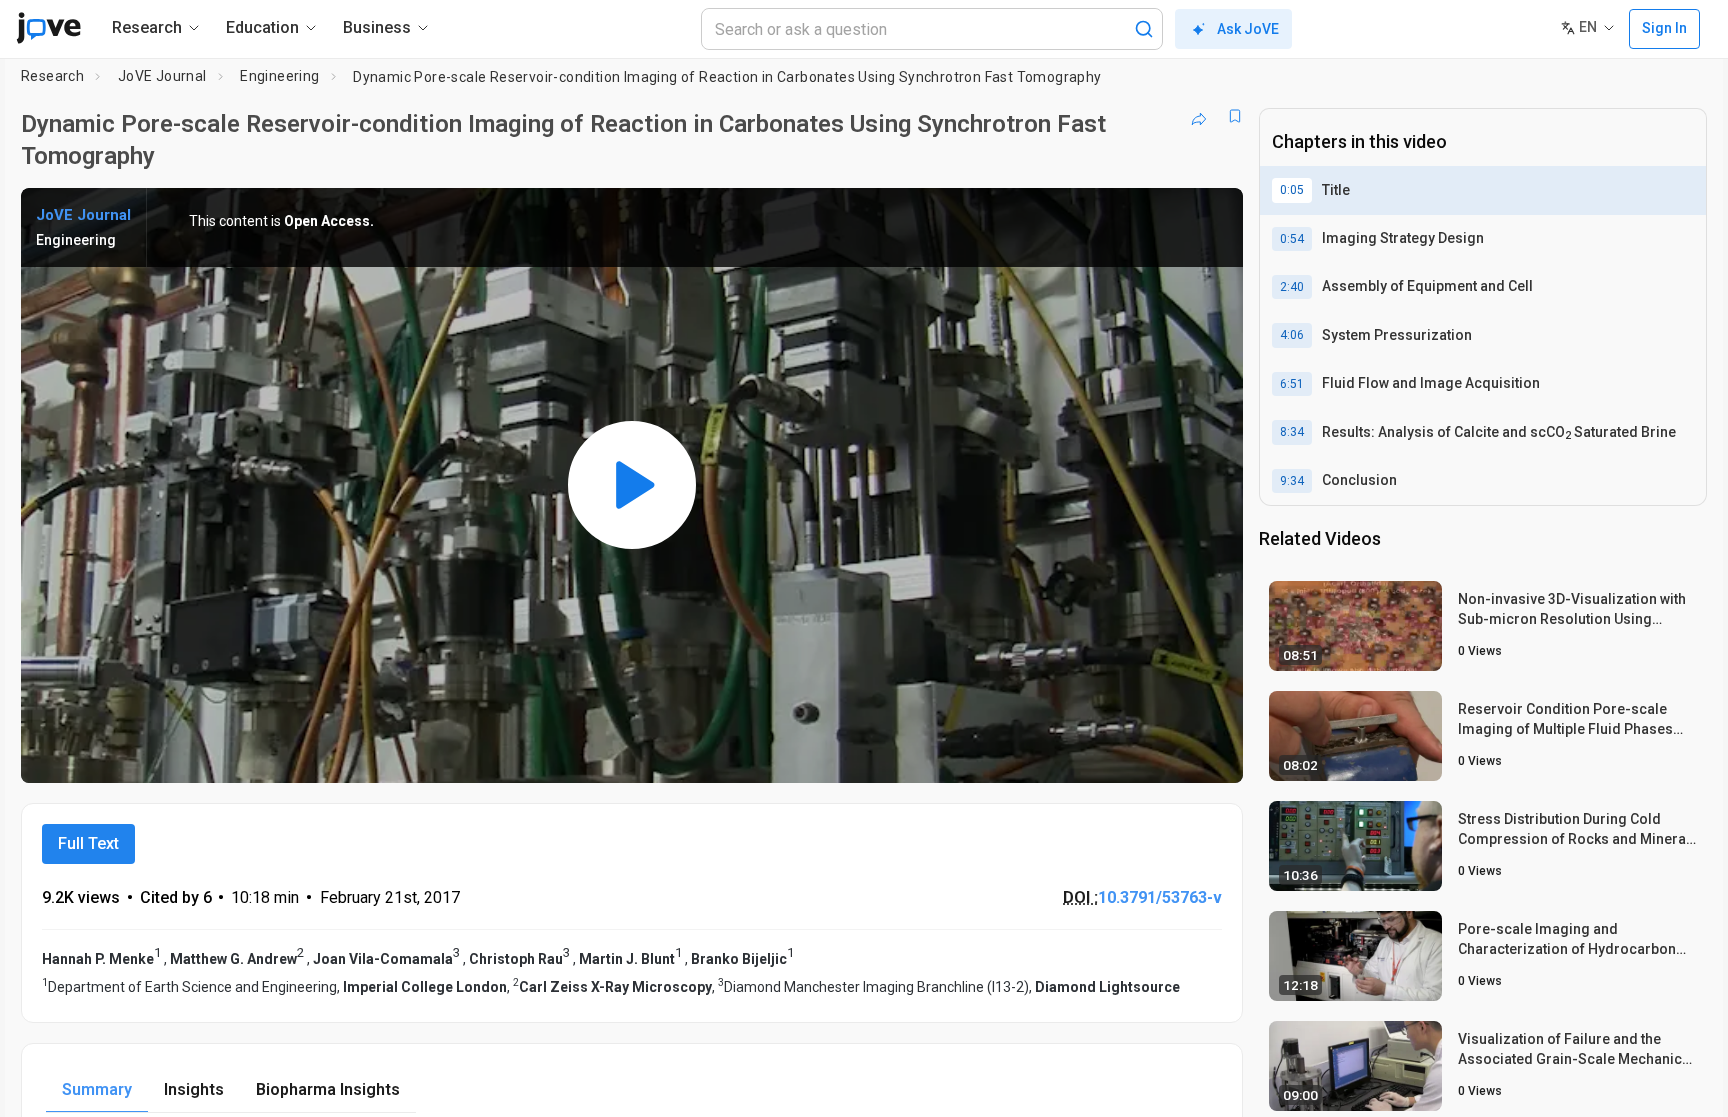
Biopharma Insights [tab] (328, 1089)
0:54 (1292, 239)
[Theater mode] (1211, 754)
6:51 (1292, 384)
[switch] (1009, 754)
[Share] (1199, 116)
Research (52, 76)
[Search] (1144, 29)
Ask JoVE (1248, 29)
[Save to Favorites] (1235, 116)
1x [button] (1124, 753)
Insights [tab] (194, 1089)
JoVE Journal (162, 76)
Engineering (279, 76)
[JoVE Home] (48, 28)
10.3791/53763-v (1160, 897)
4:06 (1292, 335)
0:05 (1292, 190)
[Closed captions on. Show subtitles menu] (1165, 754)
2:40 (1292, 287)
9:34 (1292, 481)
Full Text (88, 843)
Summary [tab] (97, 1089)
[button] (1211, 216)
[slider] (522, 753)
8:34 (1292, 432)
